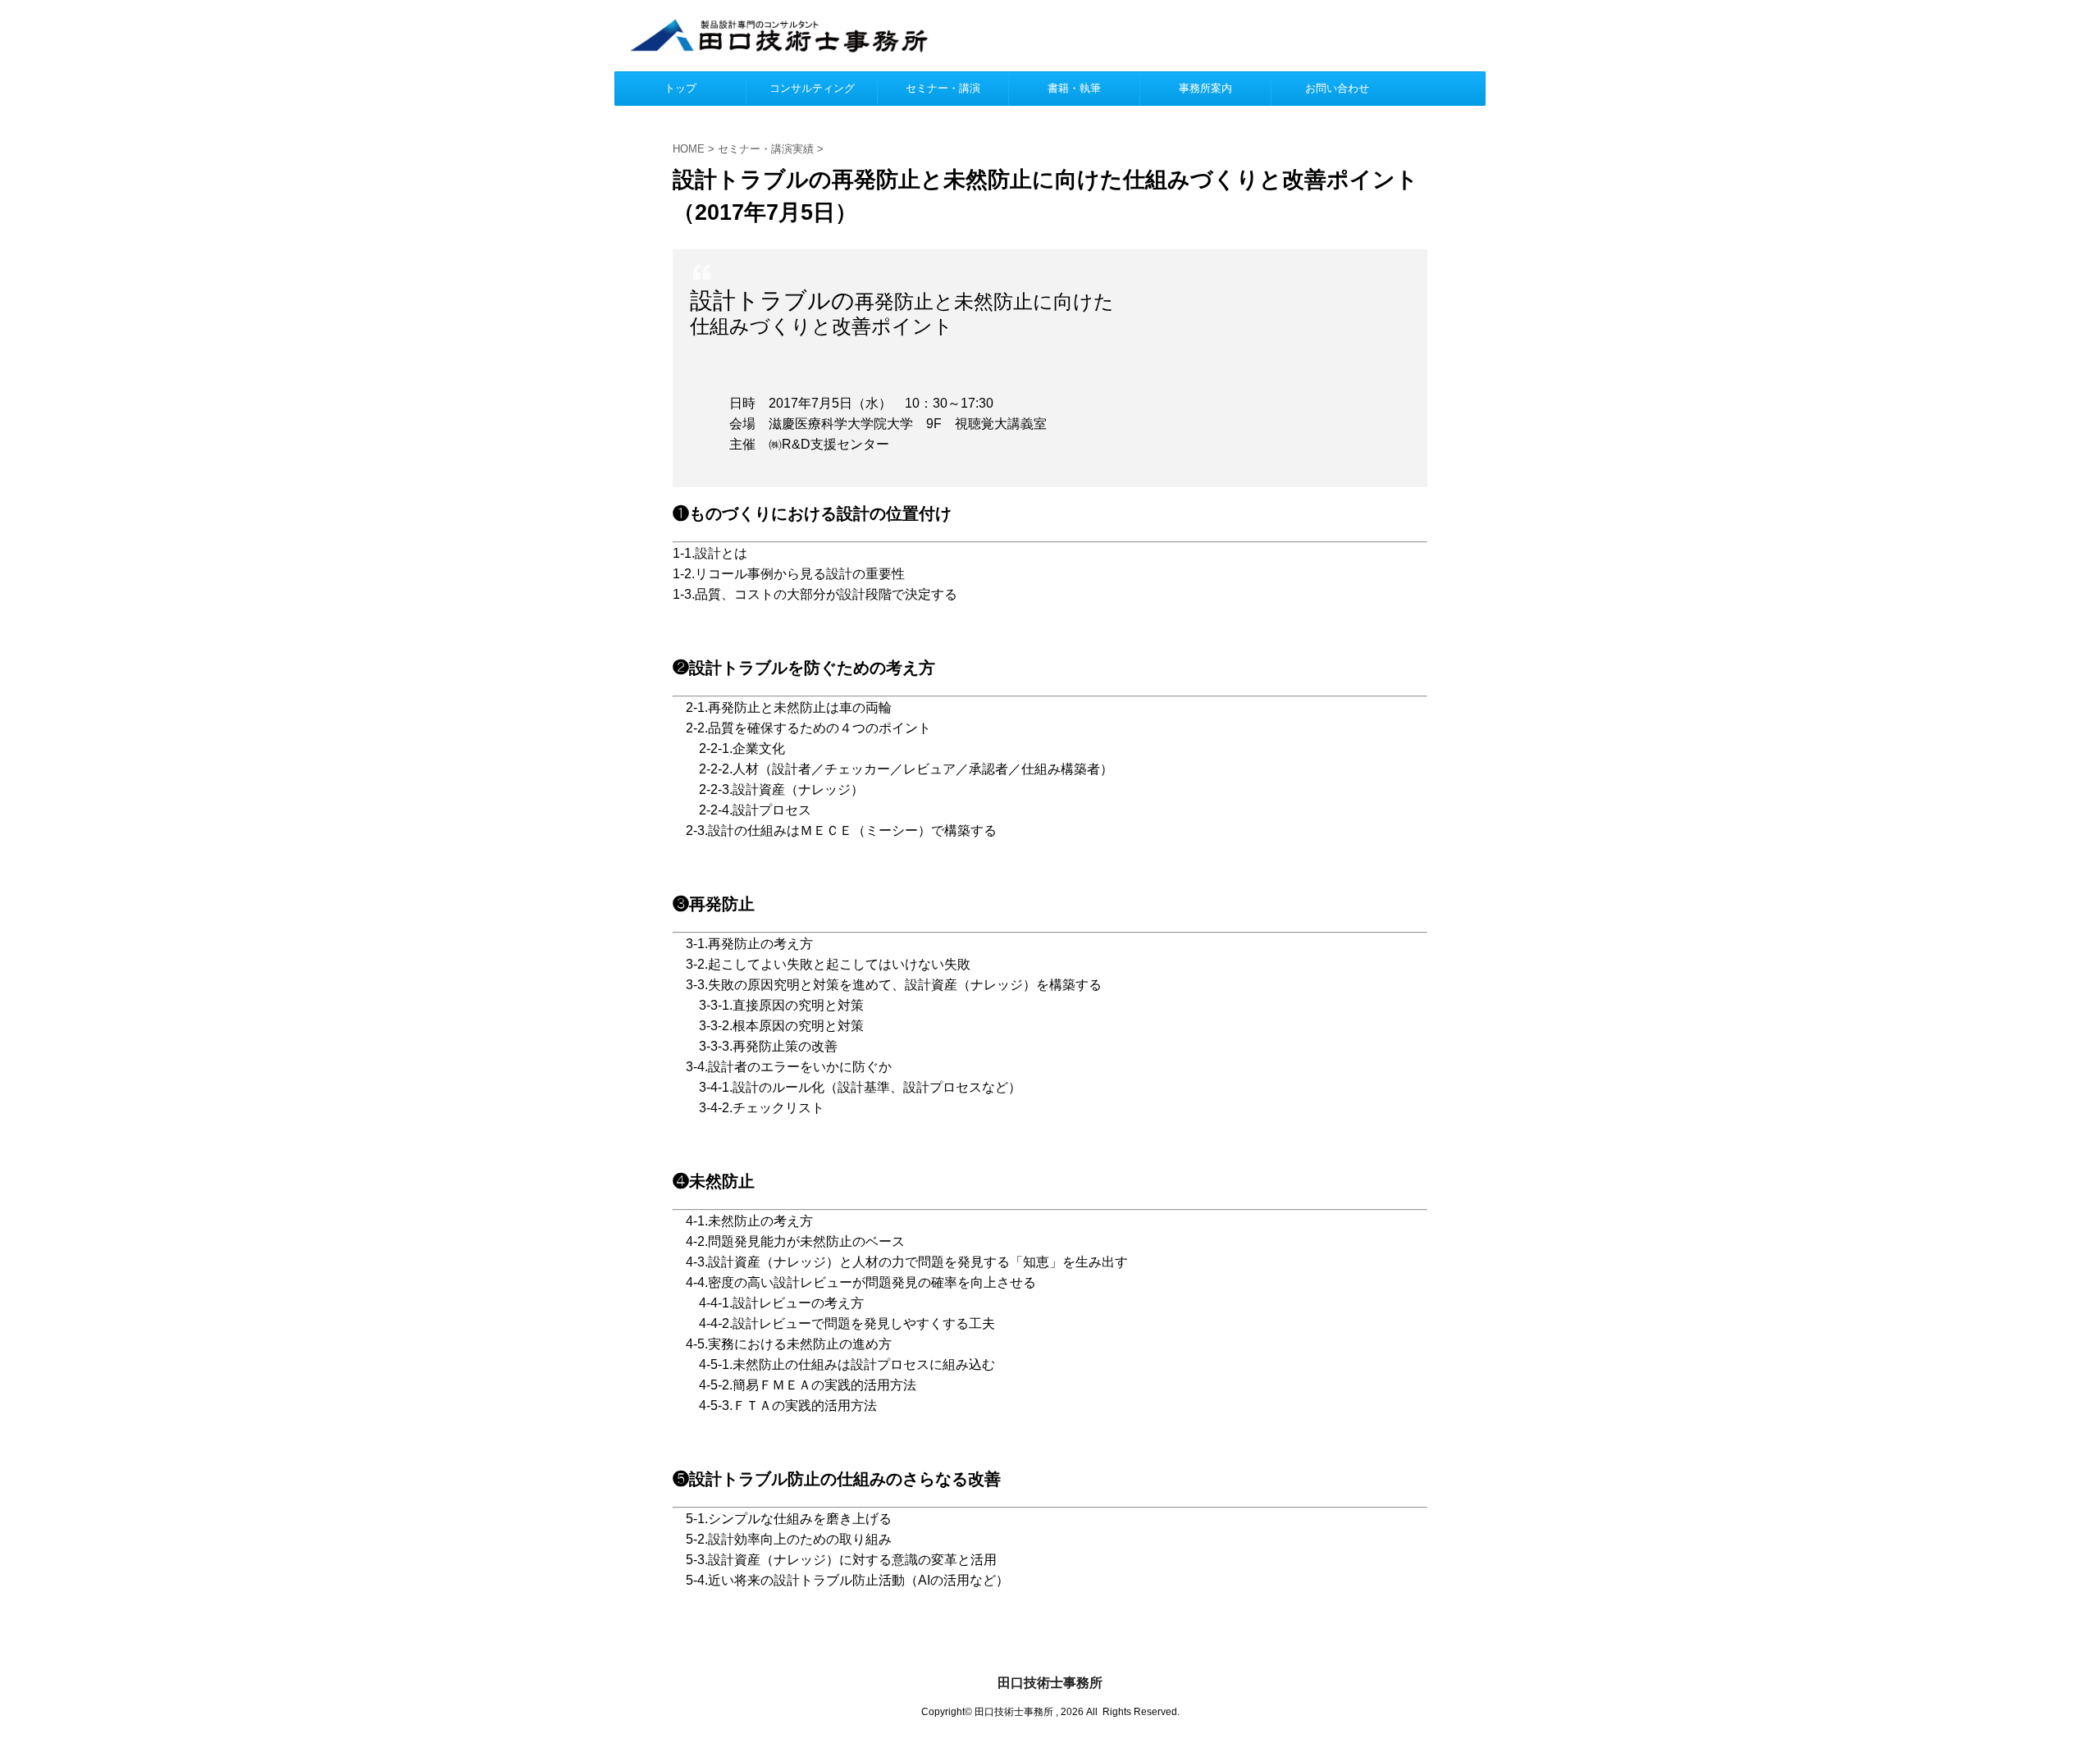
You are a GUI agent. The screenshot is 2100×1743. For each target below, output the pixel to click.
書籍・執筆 (1074, 88)
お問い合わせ (1337, 88)
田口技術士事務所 (1050, 1683)
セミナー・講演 (943, 88)
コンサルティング (812, 88)
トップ (680, 88)
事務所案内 (1205, 88)
